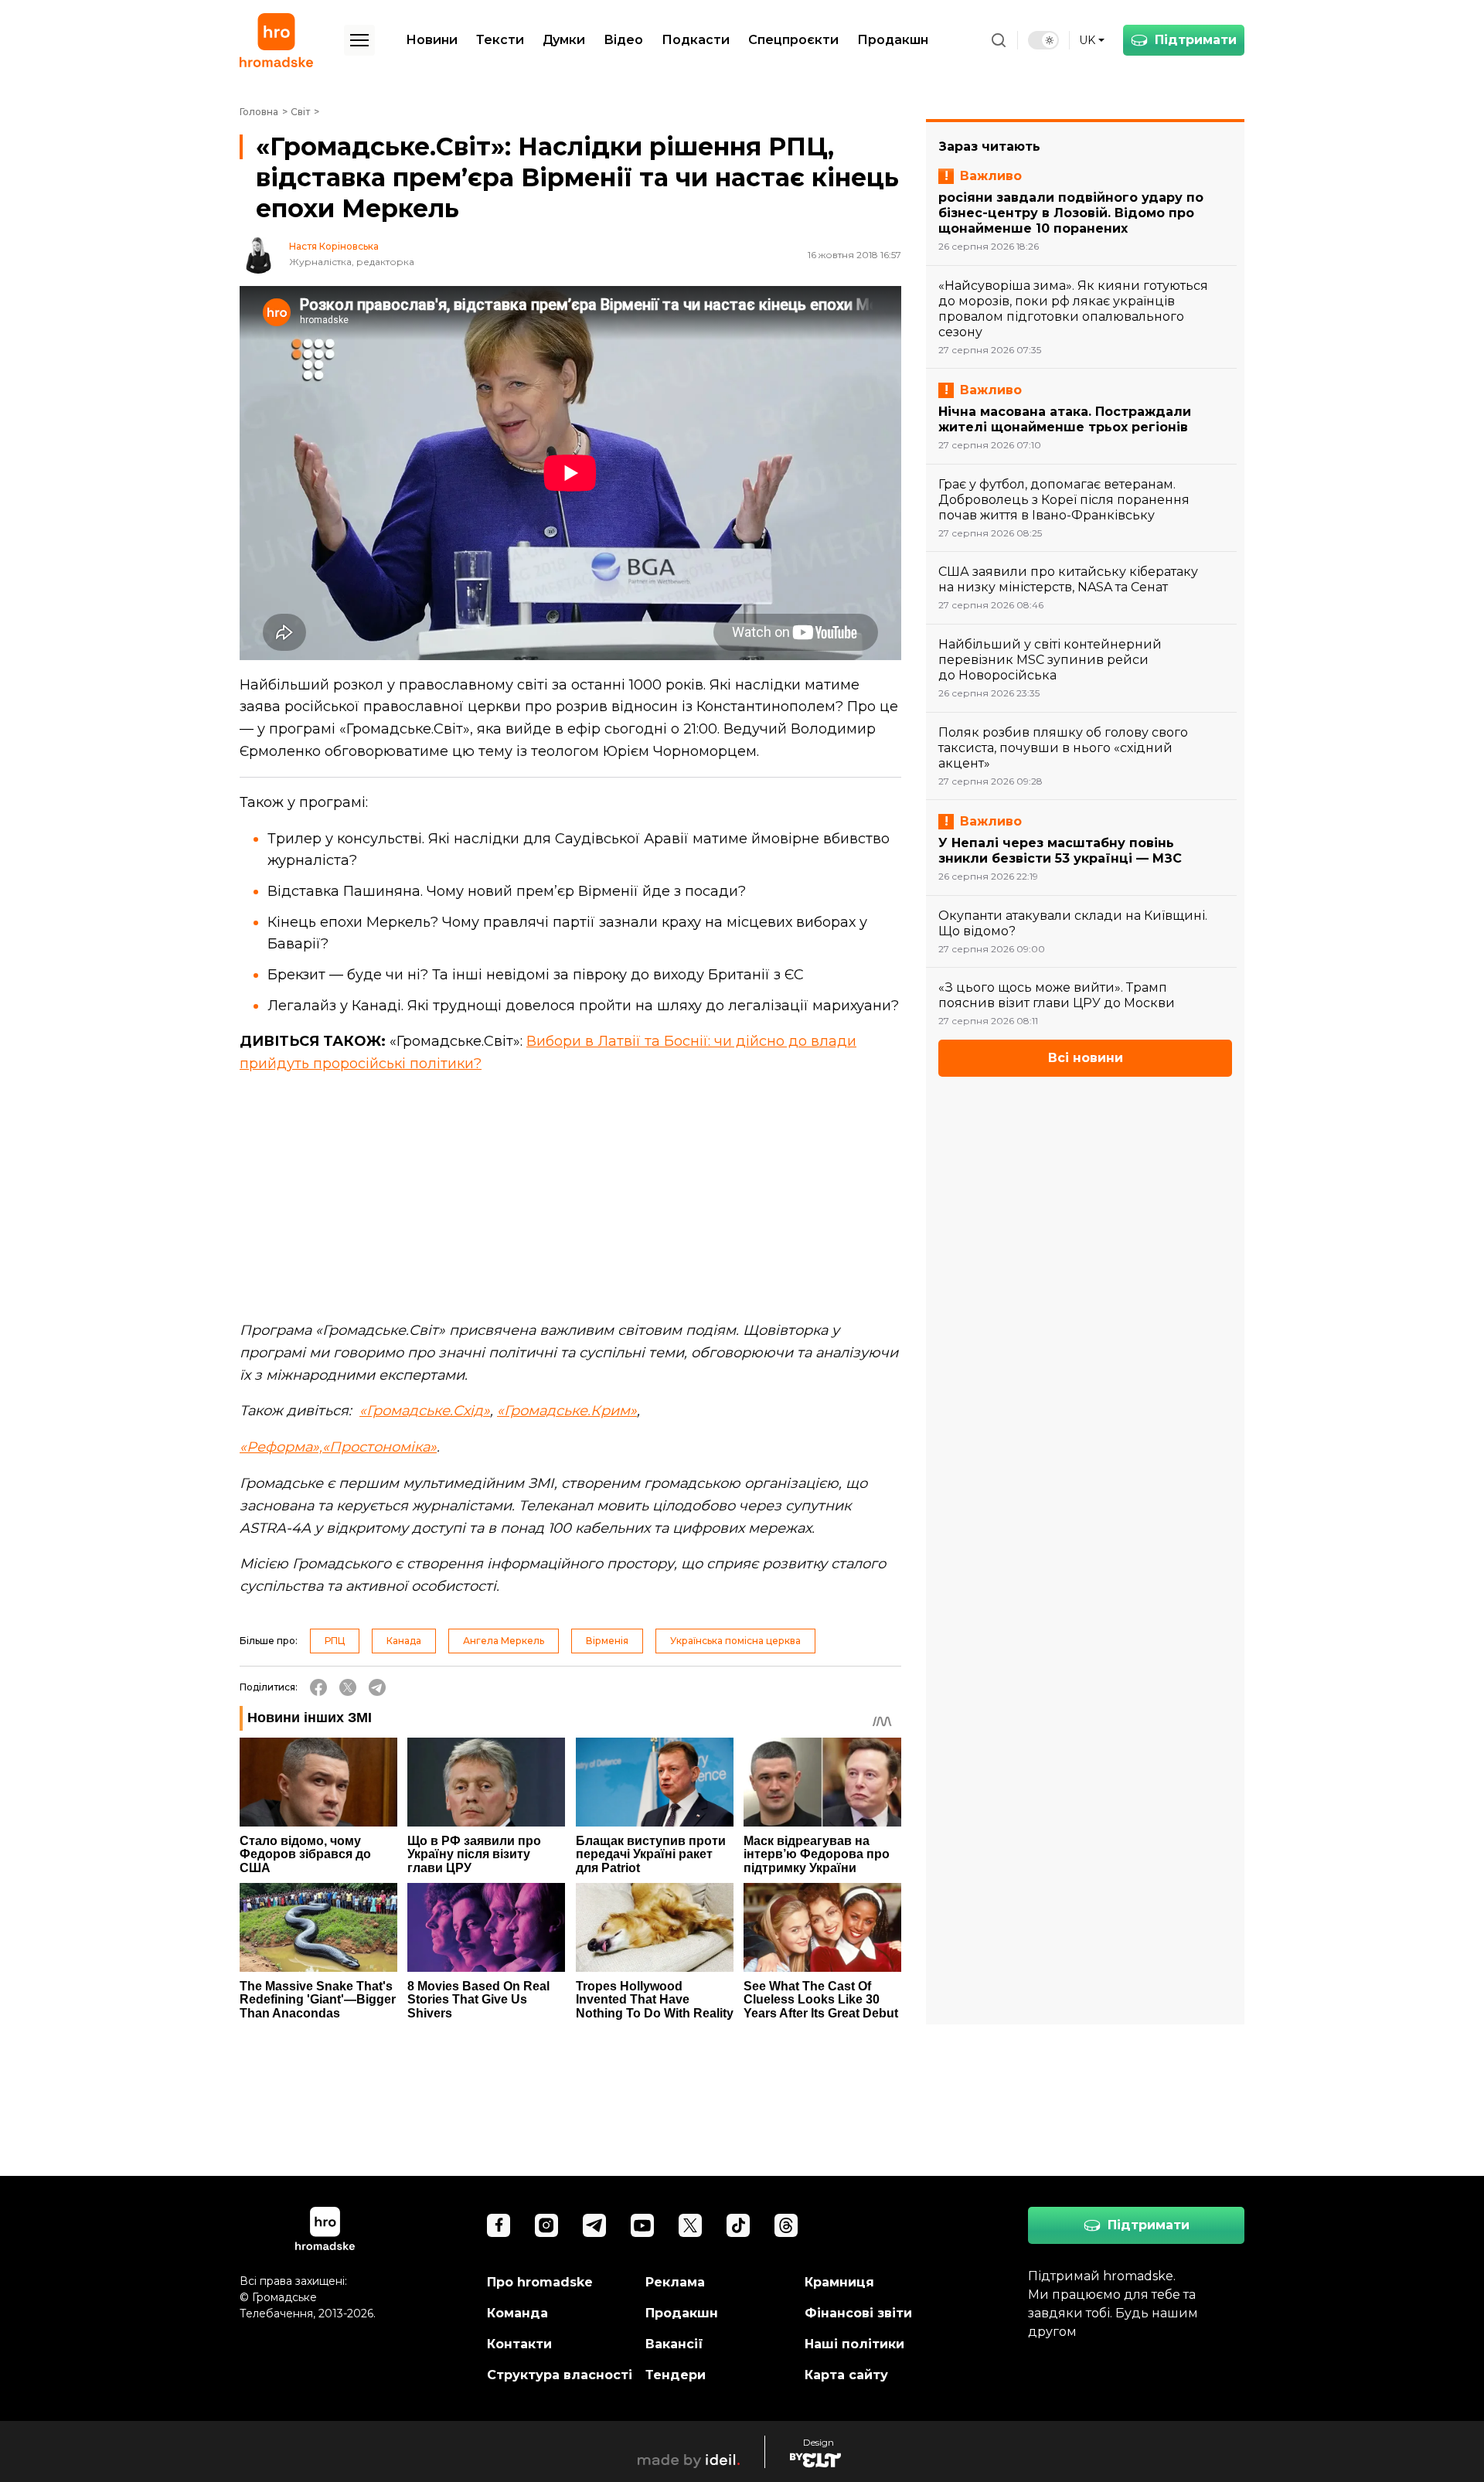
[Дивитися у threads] (786, 2225)
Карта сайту (846, 2375)
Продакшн (893, 40)
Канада (404, 1641)
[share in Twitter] (348, 1687)
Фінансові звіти (858, 2313)
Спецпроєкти (793, 40)
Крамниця (839, 2282)
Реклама (675, 2282)
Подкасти (696, 40)
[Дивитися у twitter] (690, 2225)
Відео (623, 40)
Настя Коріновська (334, 247)
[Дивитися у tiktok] (738, 2225)
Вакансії (674, 2344)
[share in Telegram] (377, 1687)
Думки (564, 40)
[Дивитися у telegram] (594, 2225)
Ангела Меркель (504, 1641)
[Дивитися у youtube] (642, 2225)
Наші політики (854, 2344)
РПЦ (335, 1641)
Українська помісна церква (735, 1641)
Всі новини (1086, 1058)
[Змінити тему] (1043, 40)
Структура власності (560, 2375)
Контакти (519, 2344)
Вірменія (607, 1641)
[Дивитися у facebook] (499, 2225)
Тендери (676, 2375)
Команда (517, 2313)
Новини (432, 40)
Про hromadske (540, 2282)
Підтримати (1196, 40)
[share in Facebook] (318, 1687)
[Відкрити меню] (359, 40)
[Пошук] (999, 40)
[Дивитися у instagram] (546, 2225)
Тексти (500, 40)
